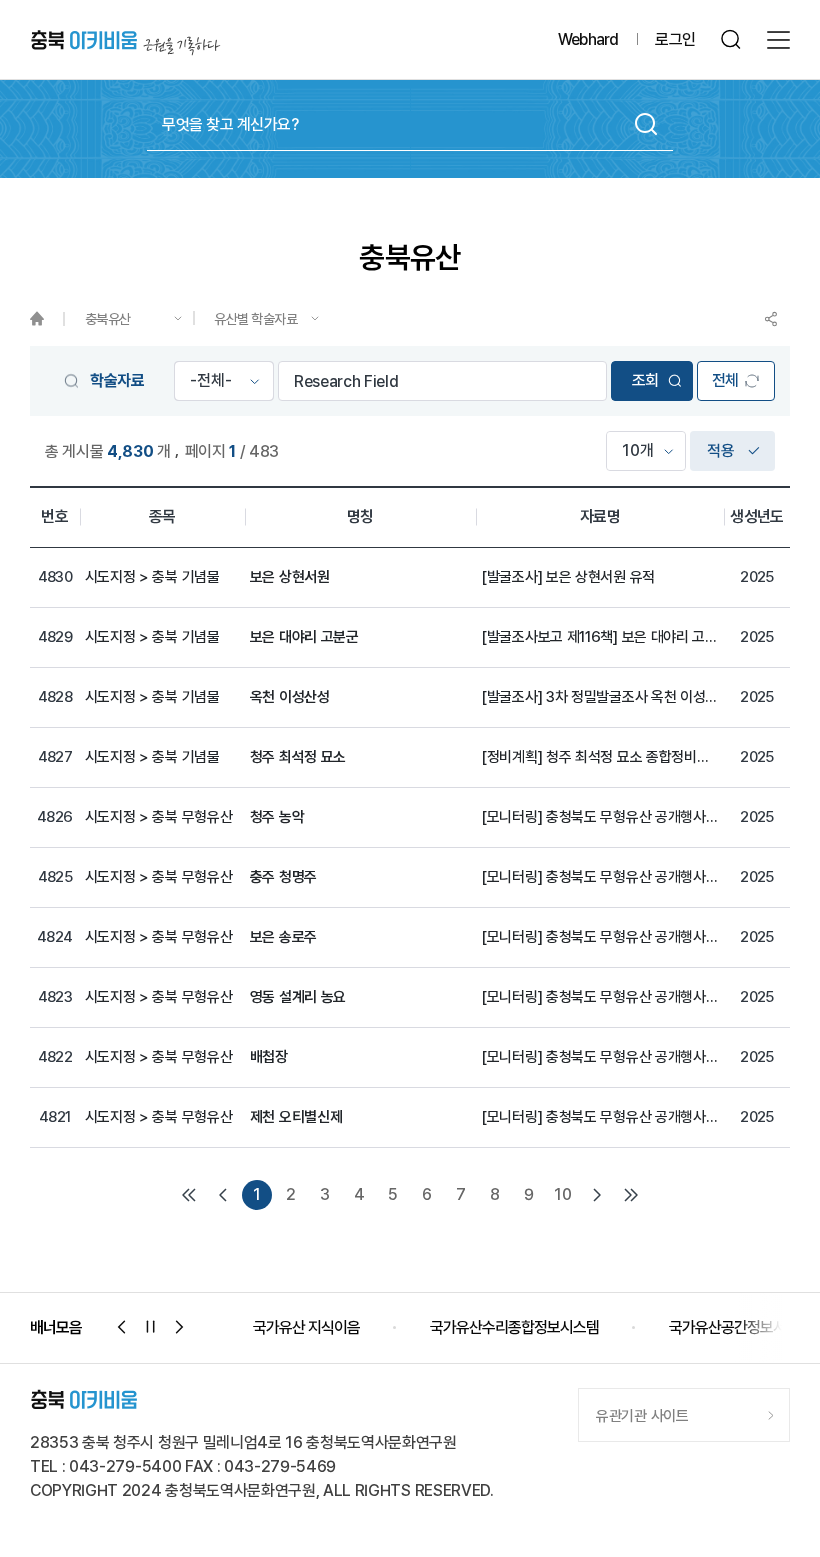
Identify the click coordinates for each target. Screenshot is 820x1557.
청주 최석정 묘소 (298, 757)
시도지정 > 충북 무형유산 (159, 817)
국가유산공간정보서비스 (563, 1327)
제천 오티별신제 (296, 1117)
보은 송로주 (283, 937)
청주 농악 (277, 817)
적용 (720, 450)
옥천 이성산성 (290, 697)
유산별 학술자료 (255, 319)
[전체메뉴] (778, 40)
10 (562, 1194)
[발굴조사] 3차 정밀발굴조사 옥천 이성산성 (600, 697)
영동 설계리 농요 (298, 997)
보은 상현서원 (290, 577)
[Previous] (223, 1195)
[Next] (597, 1195)
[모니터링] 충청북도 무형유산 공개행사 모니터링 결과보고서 (600, 817)
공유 (771, 319)
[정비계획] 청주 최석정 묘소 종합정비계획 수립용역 (600, 757)
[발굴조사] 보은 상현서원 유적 (568, 577)
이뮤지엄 (731, 1327)
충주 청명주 (283, 877)
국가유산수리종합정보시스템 (337, 1327)
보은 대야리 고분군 (304, 637)
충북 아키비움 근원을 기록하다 (125, 40)
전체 (725, 380)
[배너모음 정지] (151, 1327)
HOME (46, 319)
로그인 (675, 39)
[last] (631, 1195)
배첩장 (269, 1057)
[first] (189, 1195)
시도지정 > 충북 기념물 (152, 577)
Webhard (588, 39)
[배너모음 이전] (122, 1327)
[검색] (731, 39)
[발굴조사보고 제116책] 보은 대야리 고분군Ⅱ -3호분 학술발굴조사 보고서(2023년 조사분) (600, 637)
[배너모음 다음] (180, 1327)
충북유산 (108, 319)
